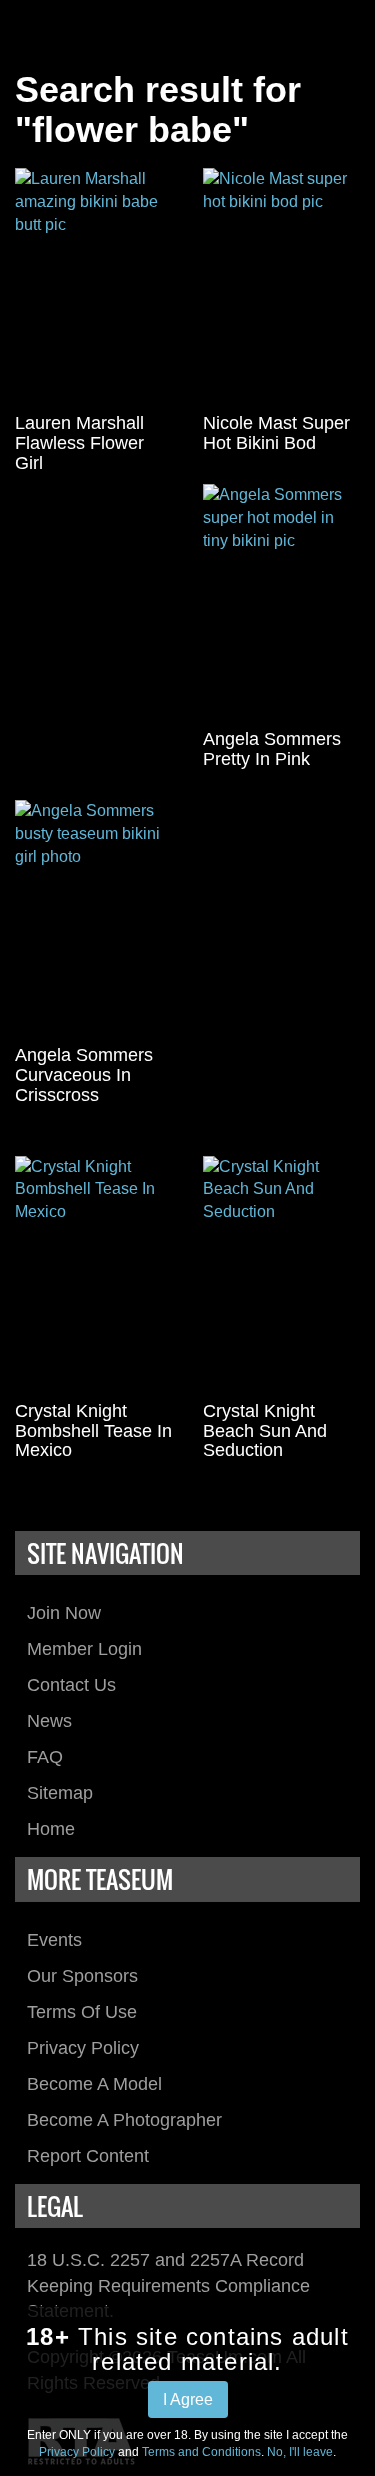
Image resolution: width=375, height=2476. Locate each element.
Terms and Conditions (201, 2452)
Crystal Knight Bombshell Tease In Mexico (93, 1431)
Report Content (88, 2156)
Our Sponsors (82, 1976)
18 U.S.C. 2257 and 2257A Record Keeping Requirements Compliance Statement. (168, 2285)
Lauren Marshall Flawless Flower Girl (79, 443)
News (49, 1721)
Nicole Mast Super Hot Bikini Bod (276, 433)
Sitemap (60, 1793)
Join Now (64, 1613)
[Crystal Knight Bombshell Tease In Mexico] (94, 1274)
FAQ (45, 1757)
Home (51, 1829)
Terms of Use (82, 2012)
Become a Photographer (124, 2120)
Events (54, 1940)
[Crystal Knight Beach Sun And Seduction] (282, 1274)
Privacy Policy (83, 2048)
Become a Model (94, 2084)
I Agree (188, 2399)
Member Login (84, 1649)
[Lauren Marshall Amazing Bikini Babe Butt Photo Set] (94, 286)
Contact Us (71, 1685)
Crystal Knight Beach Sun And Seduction (265, 1431)
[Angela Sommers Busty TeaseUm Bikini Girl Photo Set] (94, 918)
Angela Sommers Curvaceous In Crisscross (84, 1075)
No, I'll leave (300, 2452)
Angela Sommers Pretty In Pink (272, 749)
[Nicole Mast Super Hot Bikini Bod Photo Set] (282, 286)
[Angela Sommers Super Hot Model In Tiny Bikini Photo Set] (282, 602)
